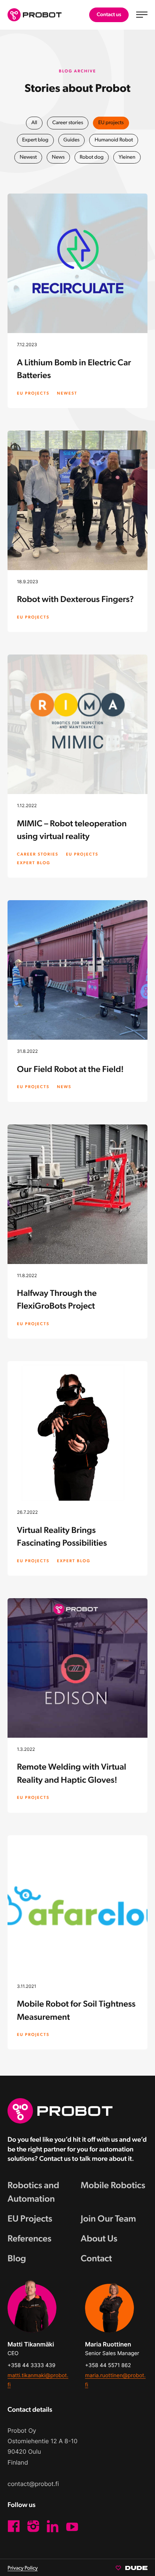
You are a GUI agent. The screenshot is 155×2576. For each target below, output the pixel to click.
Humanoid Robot (114, 140)
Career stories (68, 123)
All (34, 123)
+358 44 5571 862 (108, 2365)
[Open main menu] (142, 15)
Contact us (109, 15)
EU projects (111, 123)
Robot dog (92, 157)
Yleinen (127, 157)
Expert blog (35, 140)
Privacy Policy (23, 2568)
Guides (72, 140)
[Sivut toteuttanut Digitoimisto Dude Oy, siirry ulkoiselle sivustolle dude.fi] (131, 2567)
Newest (28, 157)
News (58, 157)
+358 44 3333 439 (31, 2365)
